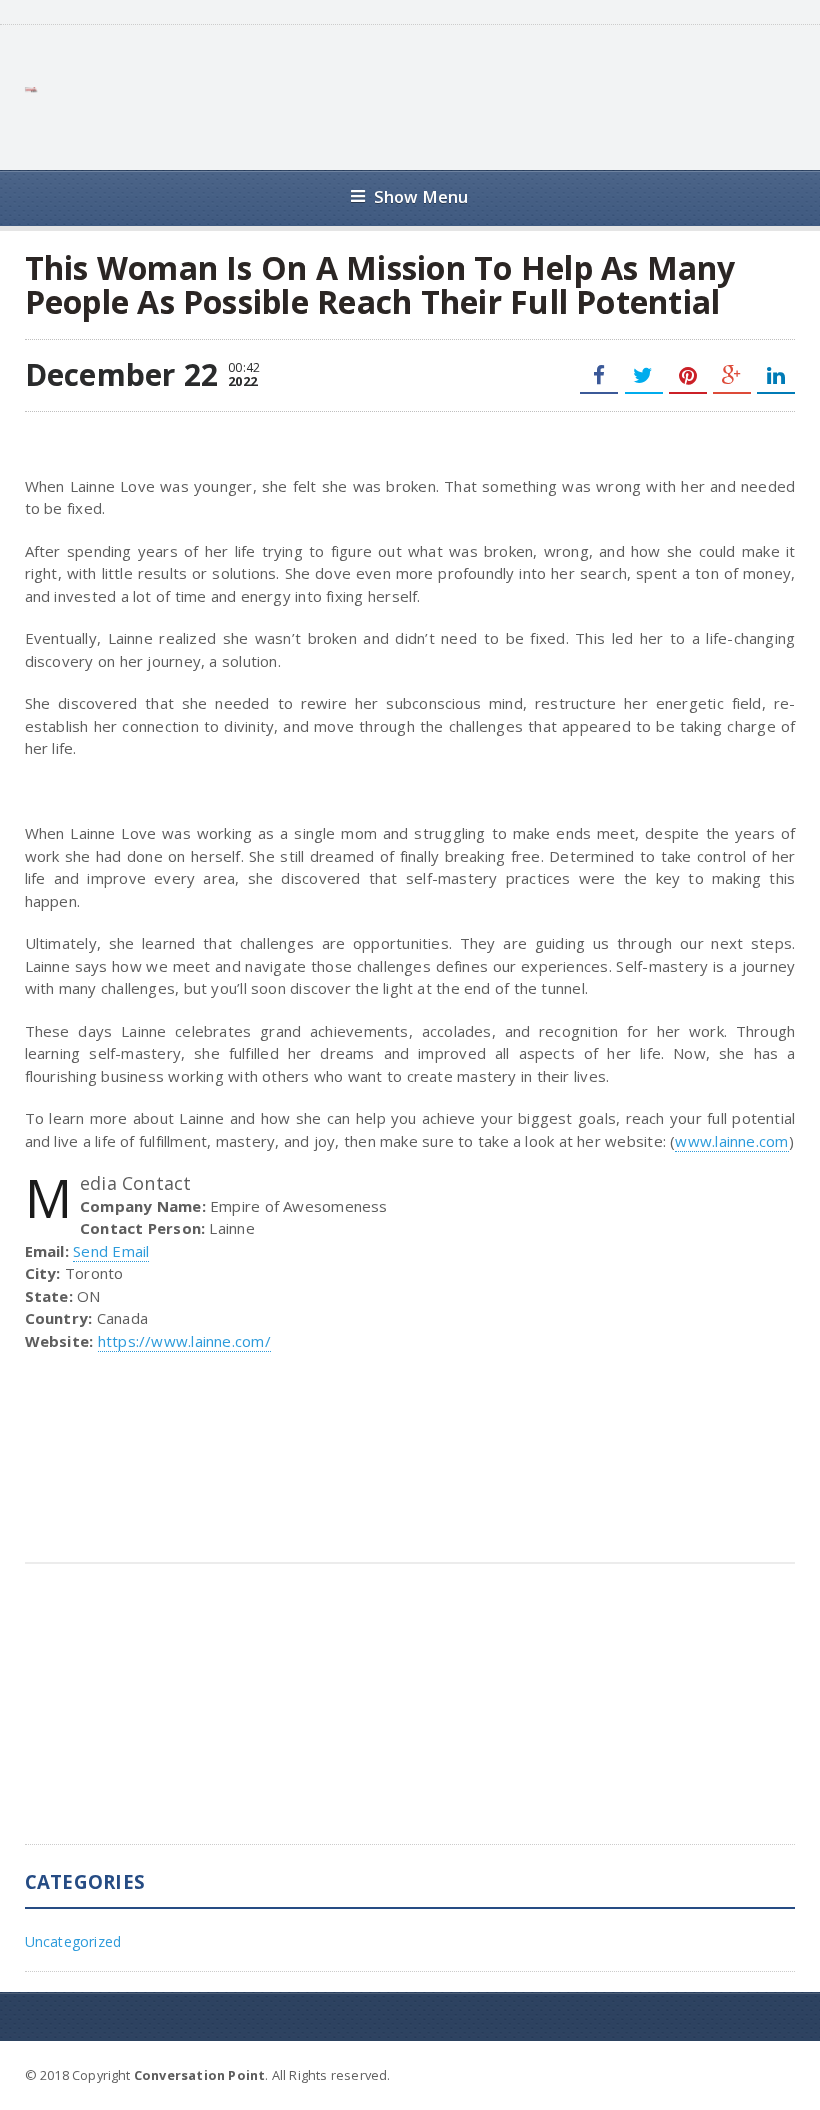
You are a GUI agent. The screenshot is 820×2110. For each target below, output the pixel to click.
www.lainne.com (731, 1141)
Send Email (111, 1251)
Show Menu (421, 196)
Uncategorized (73, 1941)
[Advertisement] (431, 95)
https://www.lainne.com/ (184, 1341)
